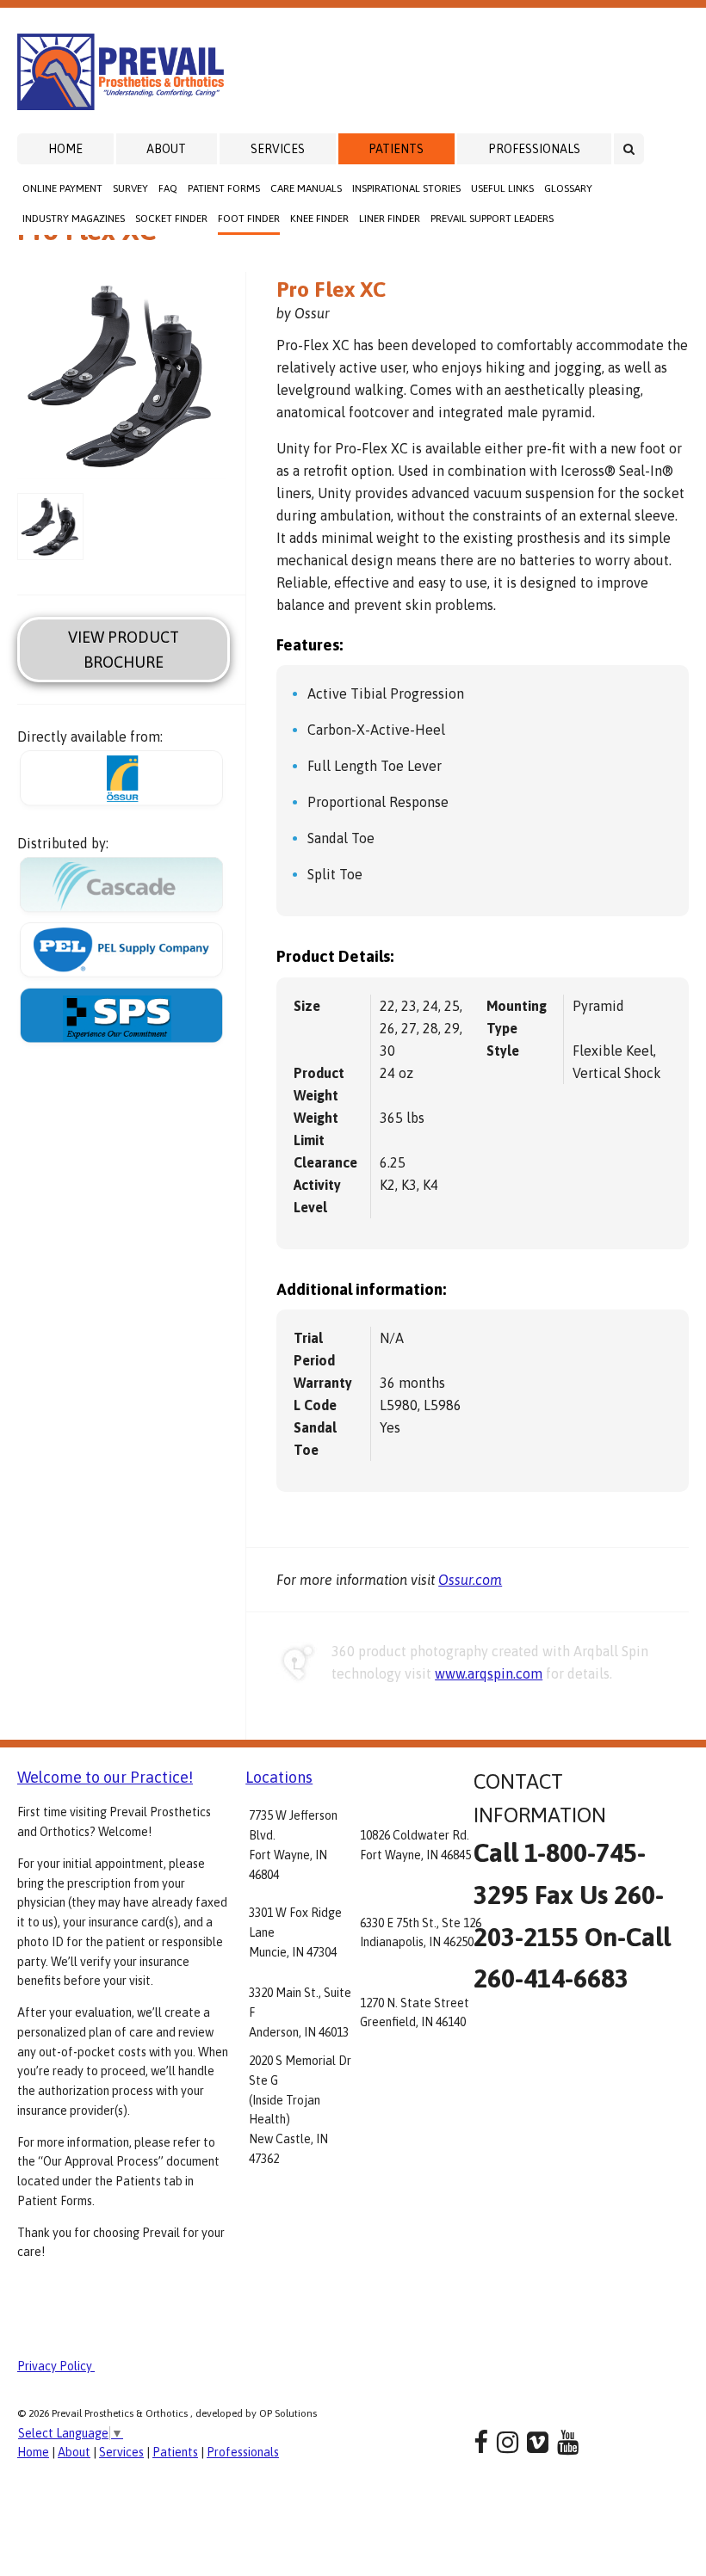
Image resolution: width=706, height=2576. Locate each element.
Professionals (534, 149)
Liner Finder (390, 219)
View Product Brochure (124, 650)
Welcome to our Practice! (105, 1777)
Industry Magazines (74, 219)
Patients (396, 149)
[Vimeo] (538, 2442)
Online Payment (62, 188)
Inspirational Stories (406, 188)
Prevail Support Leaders (492, 219)
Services (278, 149)
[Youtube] (568, 2442)
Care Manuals (306, 188)
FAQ (168, 188)
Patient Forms (224, 188)
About (166, 149)
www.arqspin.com (489, 1673)
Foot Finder (249, 219)
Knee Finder (319, 219)
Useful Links (502, 188)
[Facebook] (481, 2442)
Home (65, 149)
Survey (130, 188)
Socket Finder (171, 219)
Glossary (568, 188)
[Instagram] (508, 2442)
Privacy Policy (56, 2366)
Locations (279, 1777)
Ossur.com (470, 1580)
